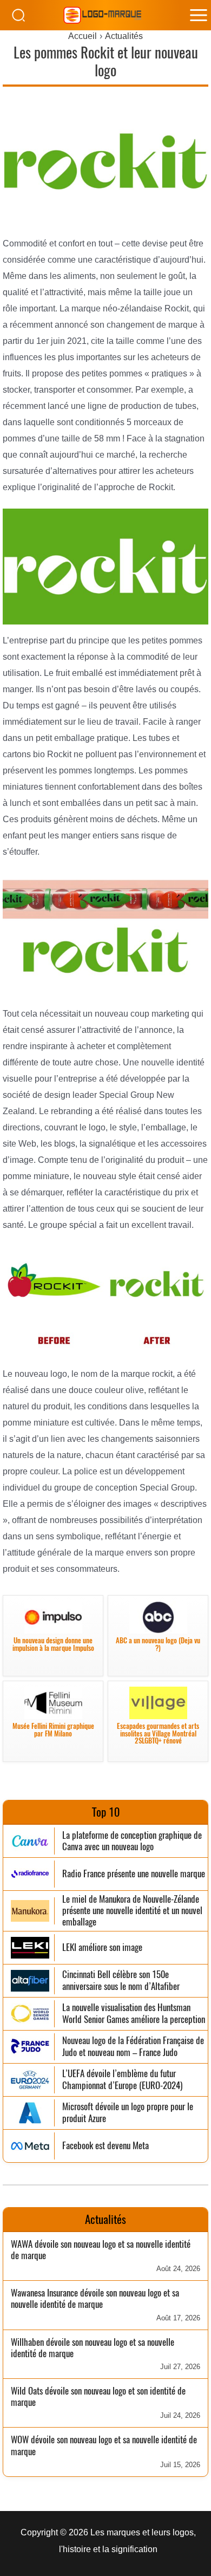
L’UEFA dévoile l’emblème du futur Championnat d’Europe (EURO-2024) (122, 2080)
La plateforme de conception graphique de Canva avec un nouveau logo (132, 1841)
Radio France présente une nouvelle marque (134, 1874)
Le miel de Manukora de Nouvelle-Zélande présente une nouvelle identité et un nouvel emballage (132, 1911)
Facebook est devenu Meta (105, 2146)
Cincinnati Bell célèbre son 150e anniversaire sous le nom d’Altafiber (121, 1980)
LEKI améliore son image (102, 1947)
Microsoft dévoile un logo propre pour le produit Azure (128, 2113)
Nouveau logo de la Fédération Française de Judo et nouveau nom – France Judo (133, 2047)
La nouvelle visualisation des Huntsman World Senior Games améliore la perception (134, 2014)
